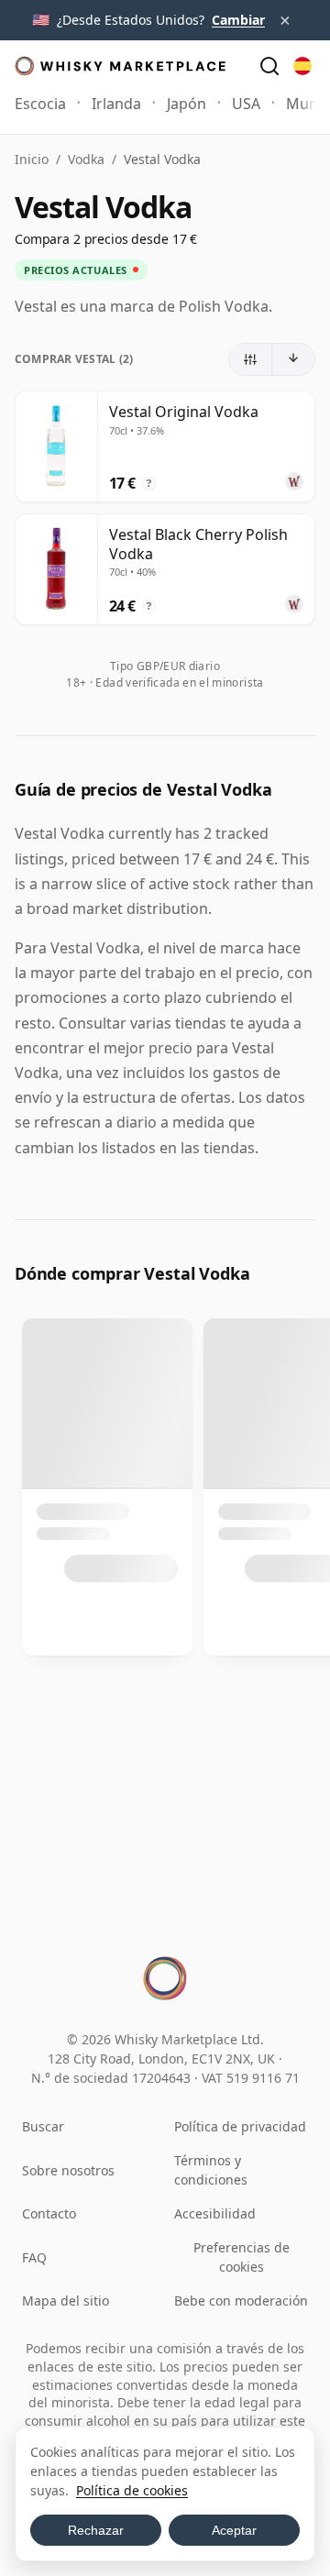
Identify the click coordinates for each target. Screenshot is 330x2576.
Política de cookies (132, 2490)
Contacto (49, 2213)
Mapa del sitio (66, 2301)
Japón (187, 104)
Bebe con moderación (241, 2301)
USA (246, 104)
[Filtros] (251, 359)
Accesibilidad (215, 2213)
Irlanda (116, 104)
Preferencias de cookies (242, 2257)
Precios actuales (76, 270)
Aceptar (234, 2530)
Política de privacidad (240, 2126)
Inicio (32, 159)
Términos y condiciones (211, 2170)
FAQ (34, 2257)
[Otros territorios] (302, 66)
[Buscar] (269, 66)
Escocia (40, 104)
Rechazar (96, 2530)
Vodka (86, 159)
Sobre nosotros (68, 2170)
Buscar (43, 2126)
